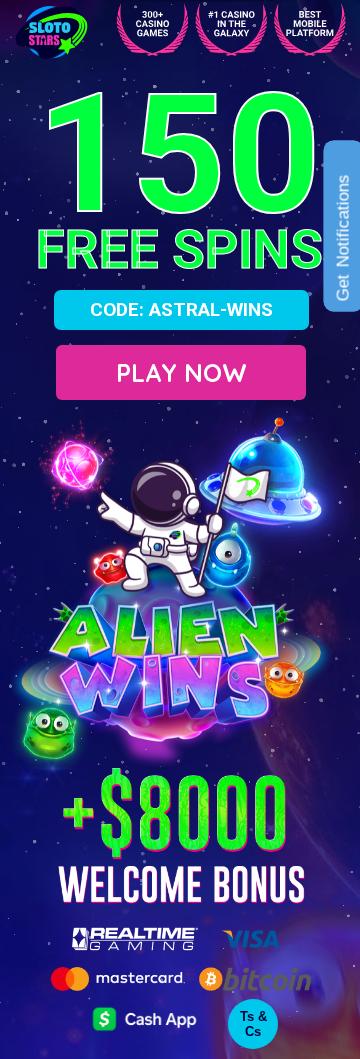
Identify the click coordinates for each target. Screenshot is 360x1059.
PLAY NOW (181, 372)
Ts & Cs (253, 1024)
